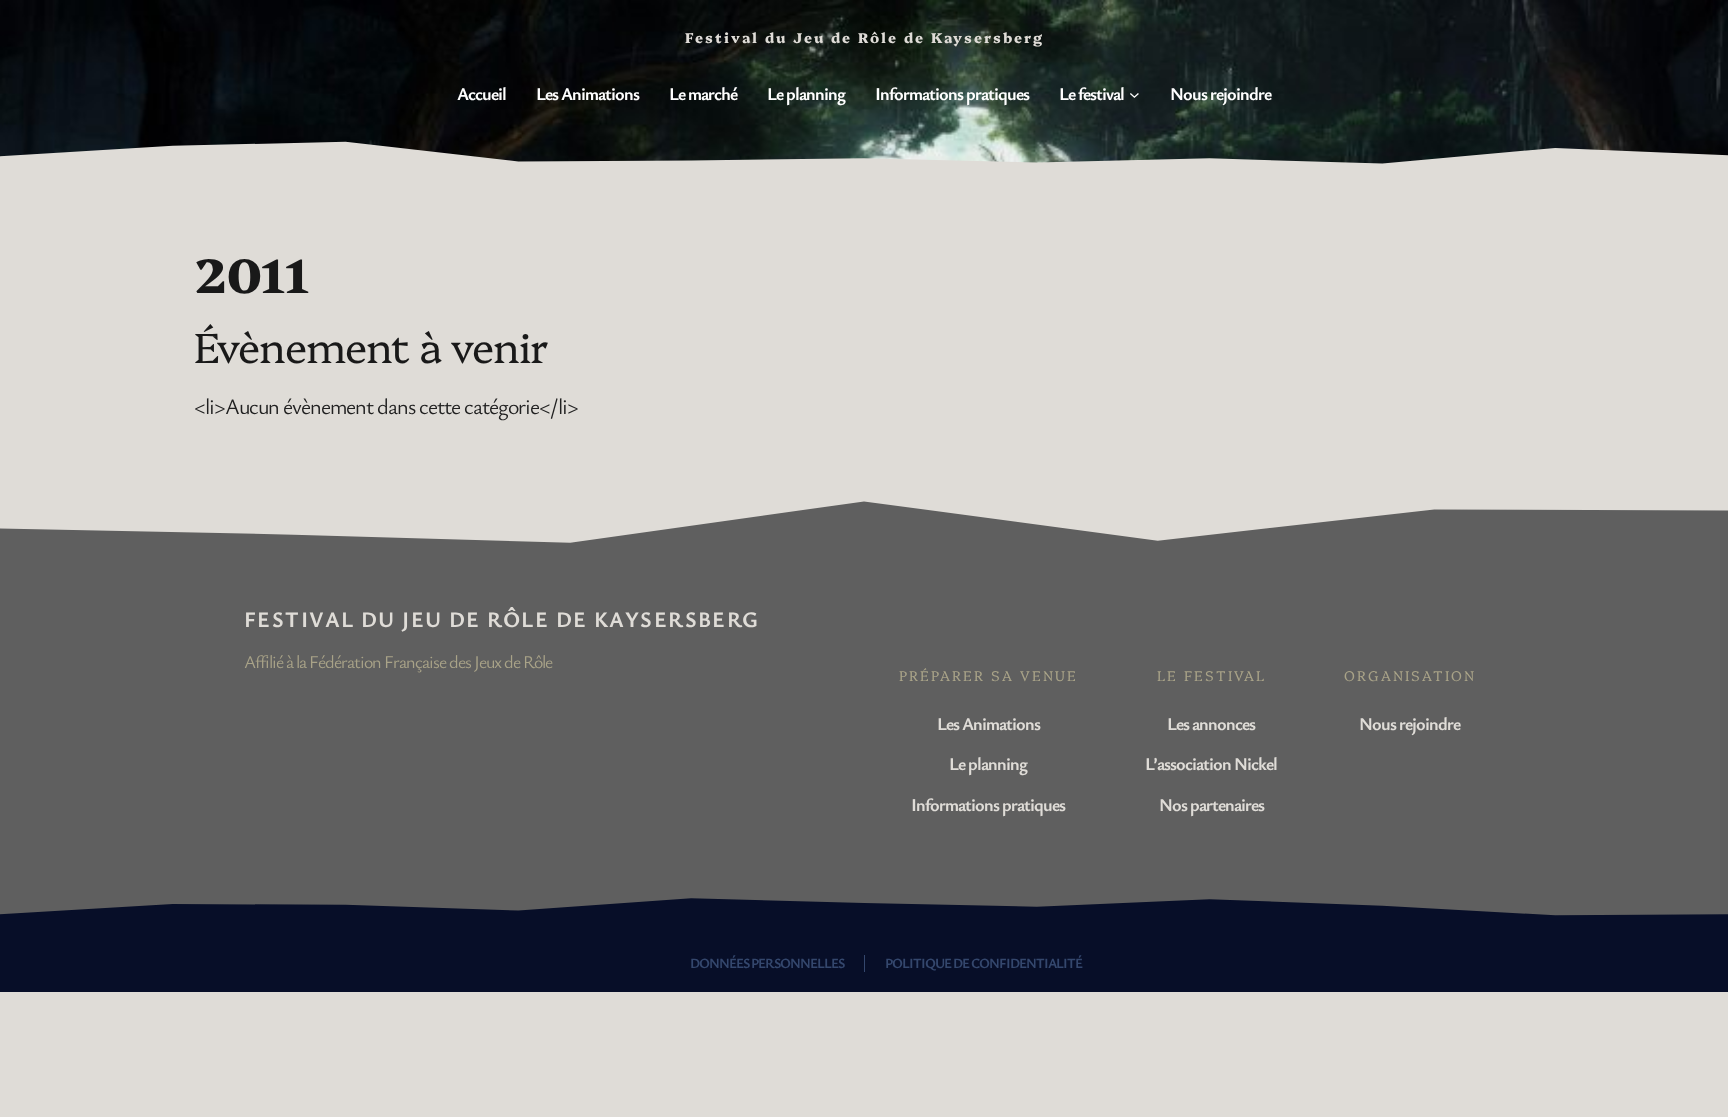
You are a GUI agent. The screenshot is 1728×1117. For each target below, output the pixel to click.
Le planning (988, 763)
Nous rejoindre (1409, 723)
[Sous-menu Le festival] (1134, 94)
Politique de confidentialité (983, 962)
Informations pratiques (988, 804)
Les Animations (988, 723)
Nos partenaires (1211, 804)
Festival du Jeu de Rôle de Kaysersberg (502, 618)
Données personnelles (767, 962)
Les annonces (1211, 723)
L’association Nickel (1211, 763)
